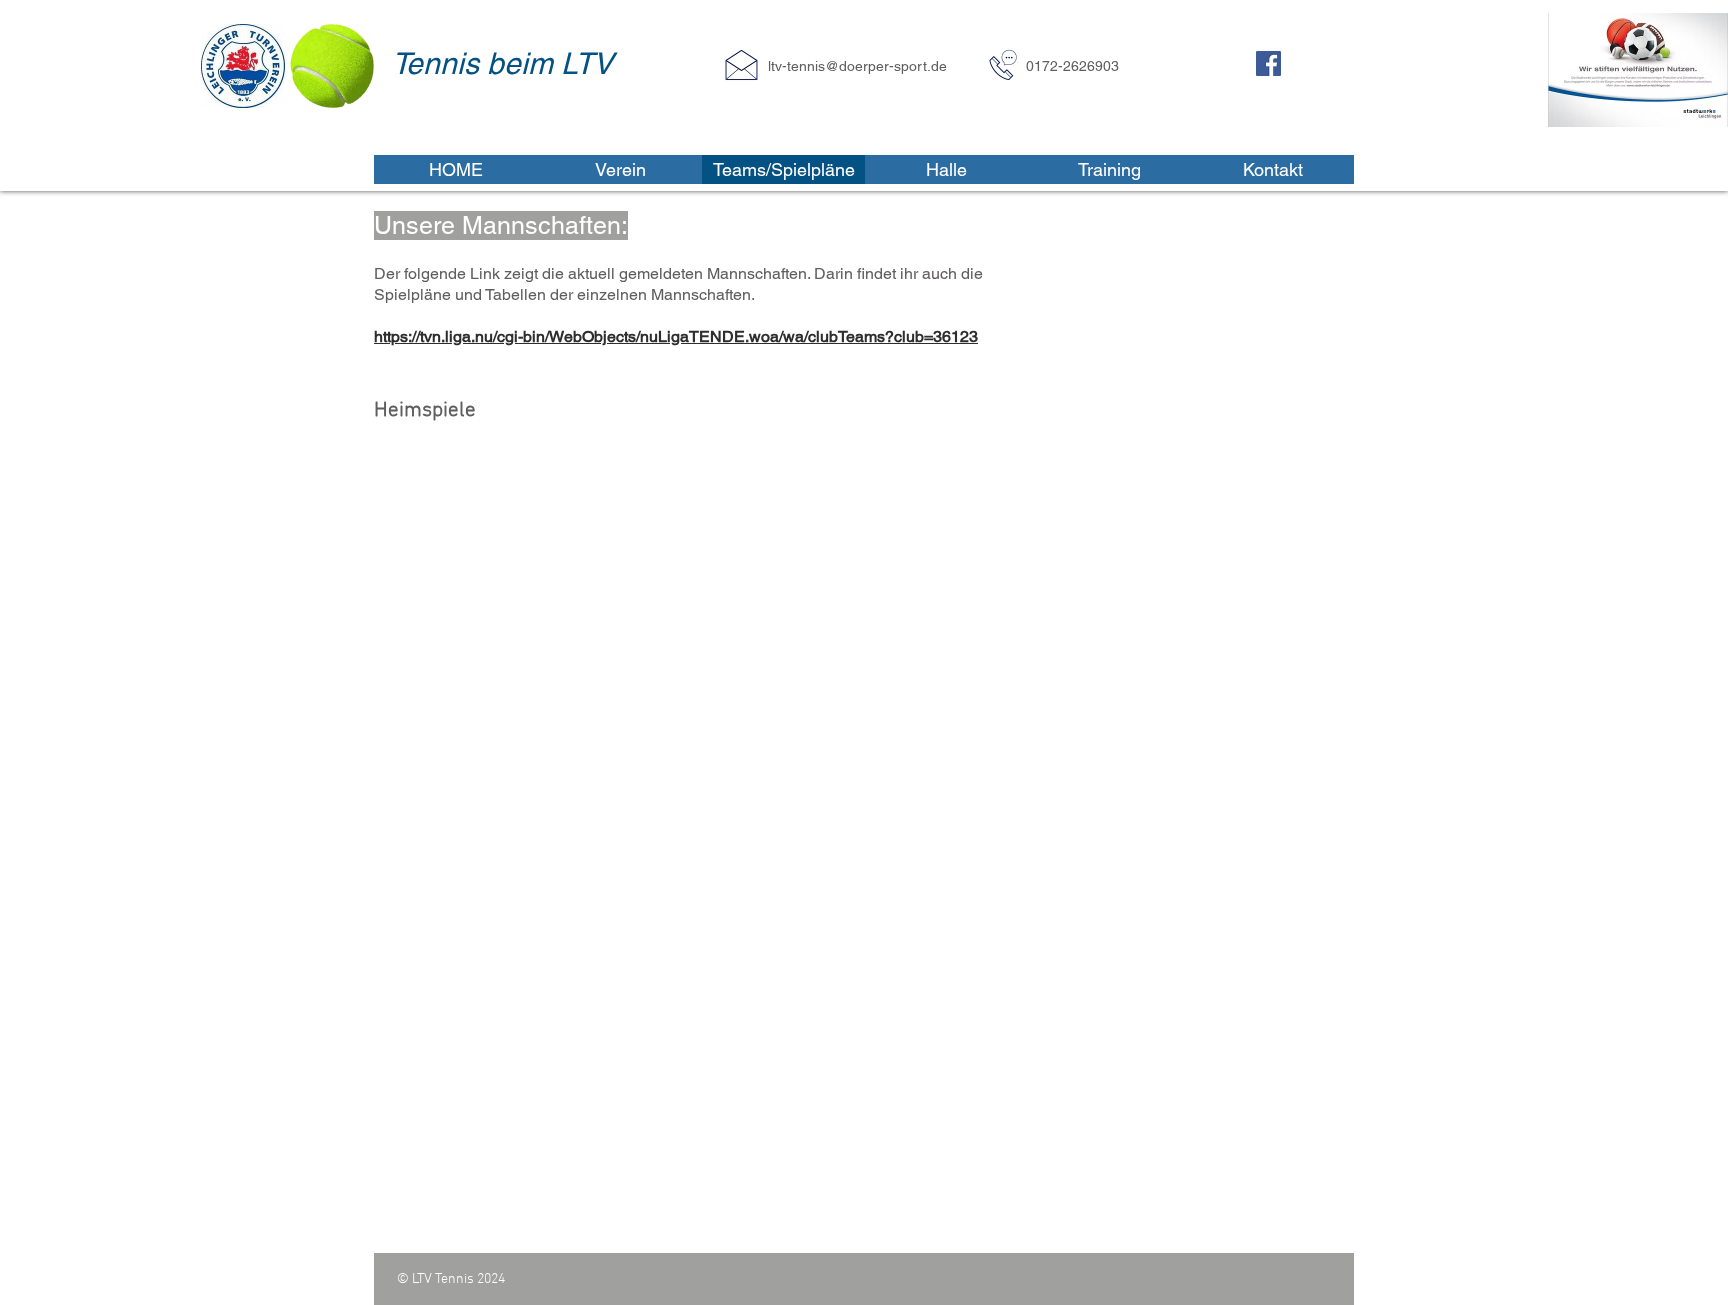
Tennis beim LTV (502, 63)
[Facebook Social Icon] (1268, 63)
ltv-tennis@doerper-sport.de (857, 66)
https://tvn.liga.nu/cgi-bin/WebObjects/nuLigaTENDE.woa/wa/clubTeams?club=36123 (676, 336)
